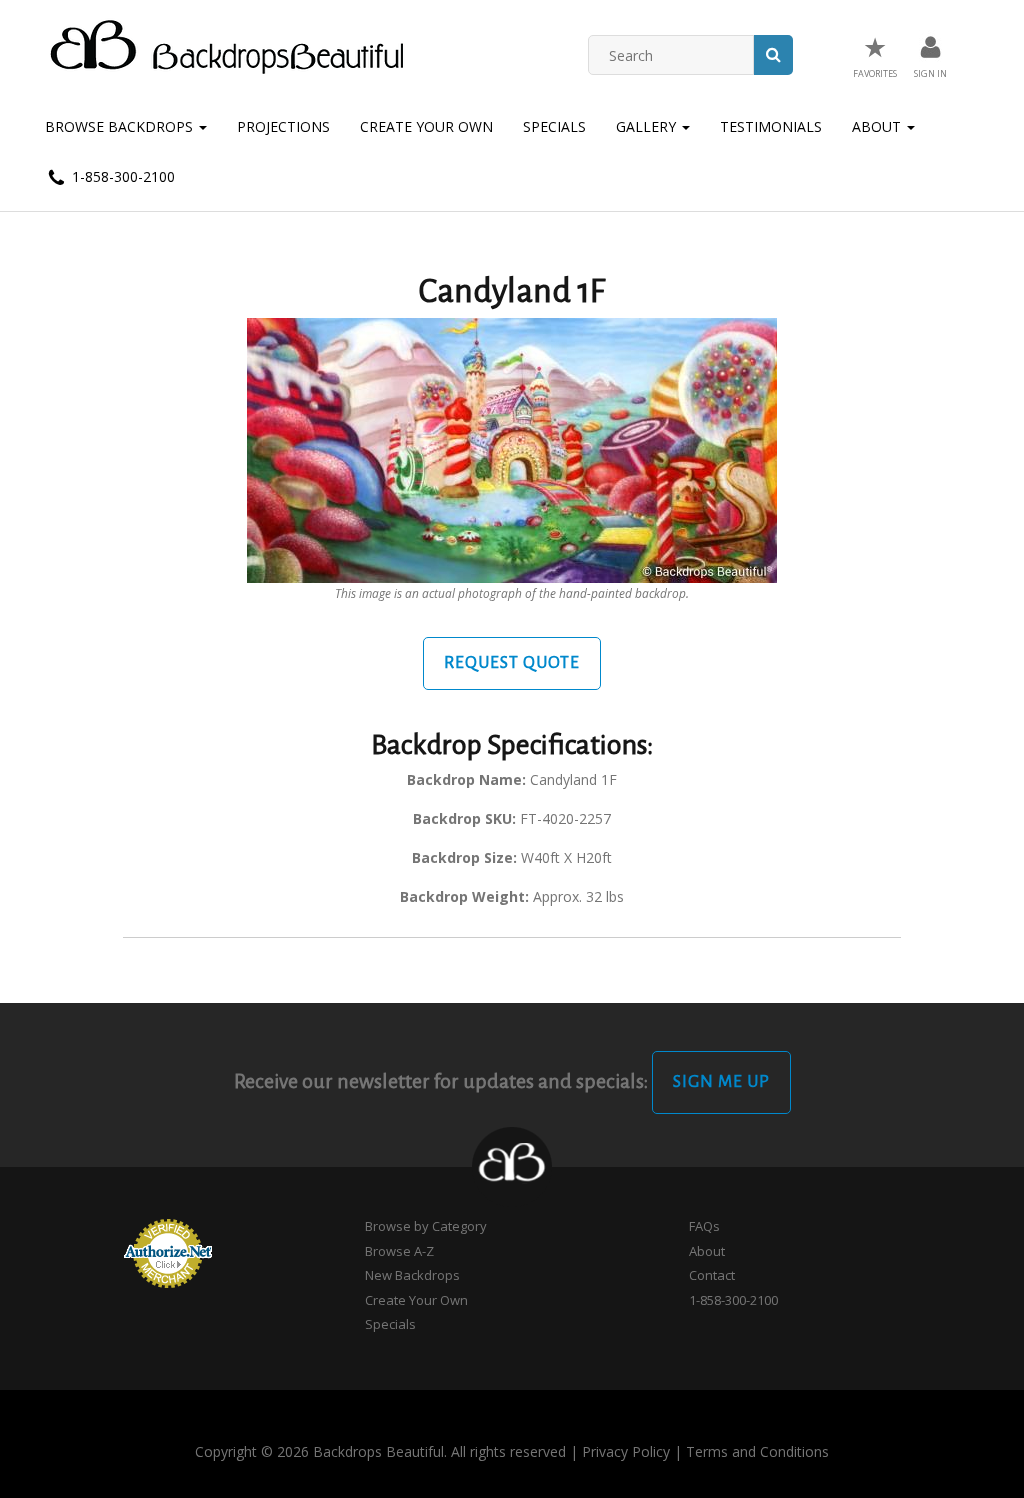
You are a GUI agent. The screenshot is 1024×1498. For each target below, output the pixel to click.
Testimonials (771, 126)
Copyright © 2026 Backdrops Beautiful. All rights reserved (380, 1451)
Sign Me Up (721, 1082)
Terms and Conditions (757, 1451)
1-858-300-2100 (121, 176)
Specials (554, 126)
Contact (712, 1275)
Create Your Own (426, 126)
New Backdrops (412, 1275)
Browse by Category (426, 1226)
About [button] (878, 126)
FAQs (704, 1226)
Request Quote (512, 663)
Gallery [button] (648, 126)
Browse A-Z (399, 1251)
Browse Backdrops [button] (121, 126)
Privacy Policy (626, 1451)
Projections (283, 126)
